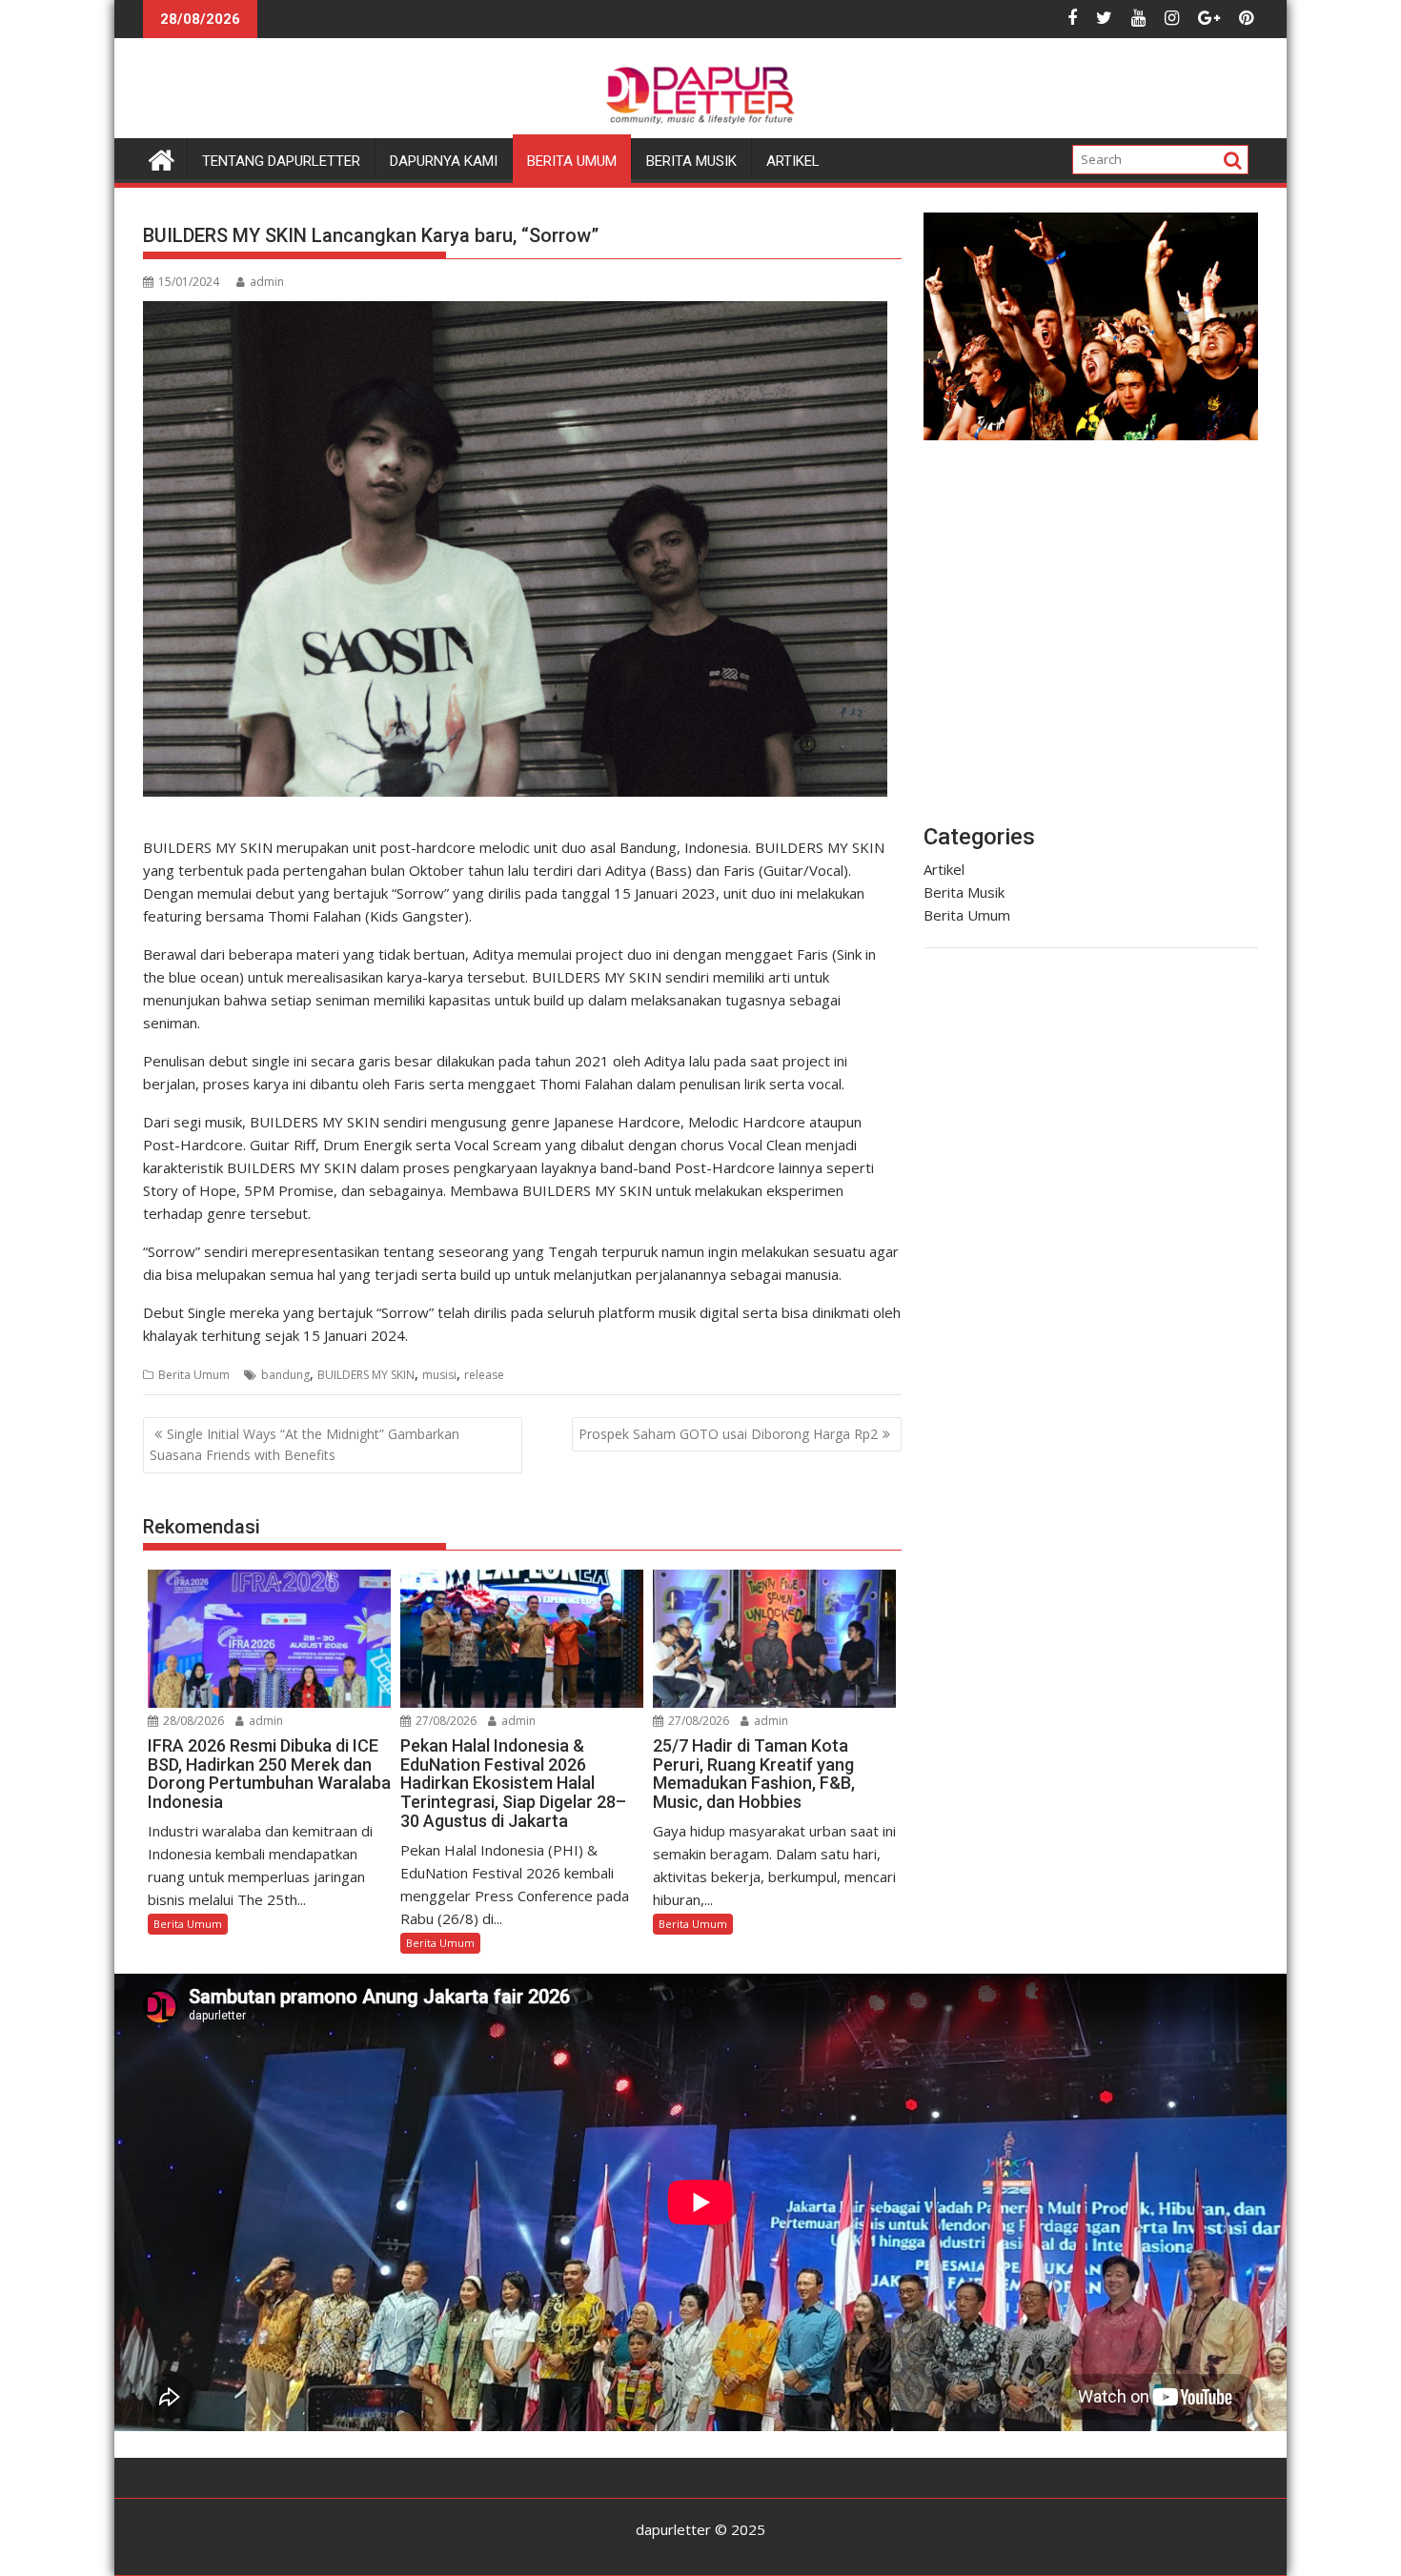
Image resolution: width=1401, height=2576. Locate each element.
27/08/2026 (445, 1721)
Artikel (793, 161)
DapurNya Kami (444, 161)
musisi (439, 1375)
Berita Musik (691, 161)
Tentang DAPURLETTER (281, 161)
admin (267, 282)
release (484, 1375)
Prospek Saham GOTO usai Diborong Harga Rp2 (728, 1434)
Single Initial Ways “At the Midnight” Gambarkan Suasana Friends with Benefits (305, 1444)
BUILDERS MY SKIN (366, 1375)
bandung (285, 1375)
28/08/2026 (192, 1721)
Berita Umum (572, 161)
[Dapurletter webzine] (162, 158)
